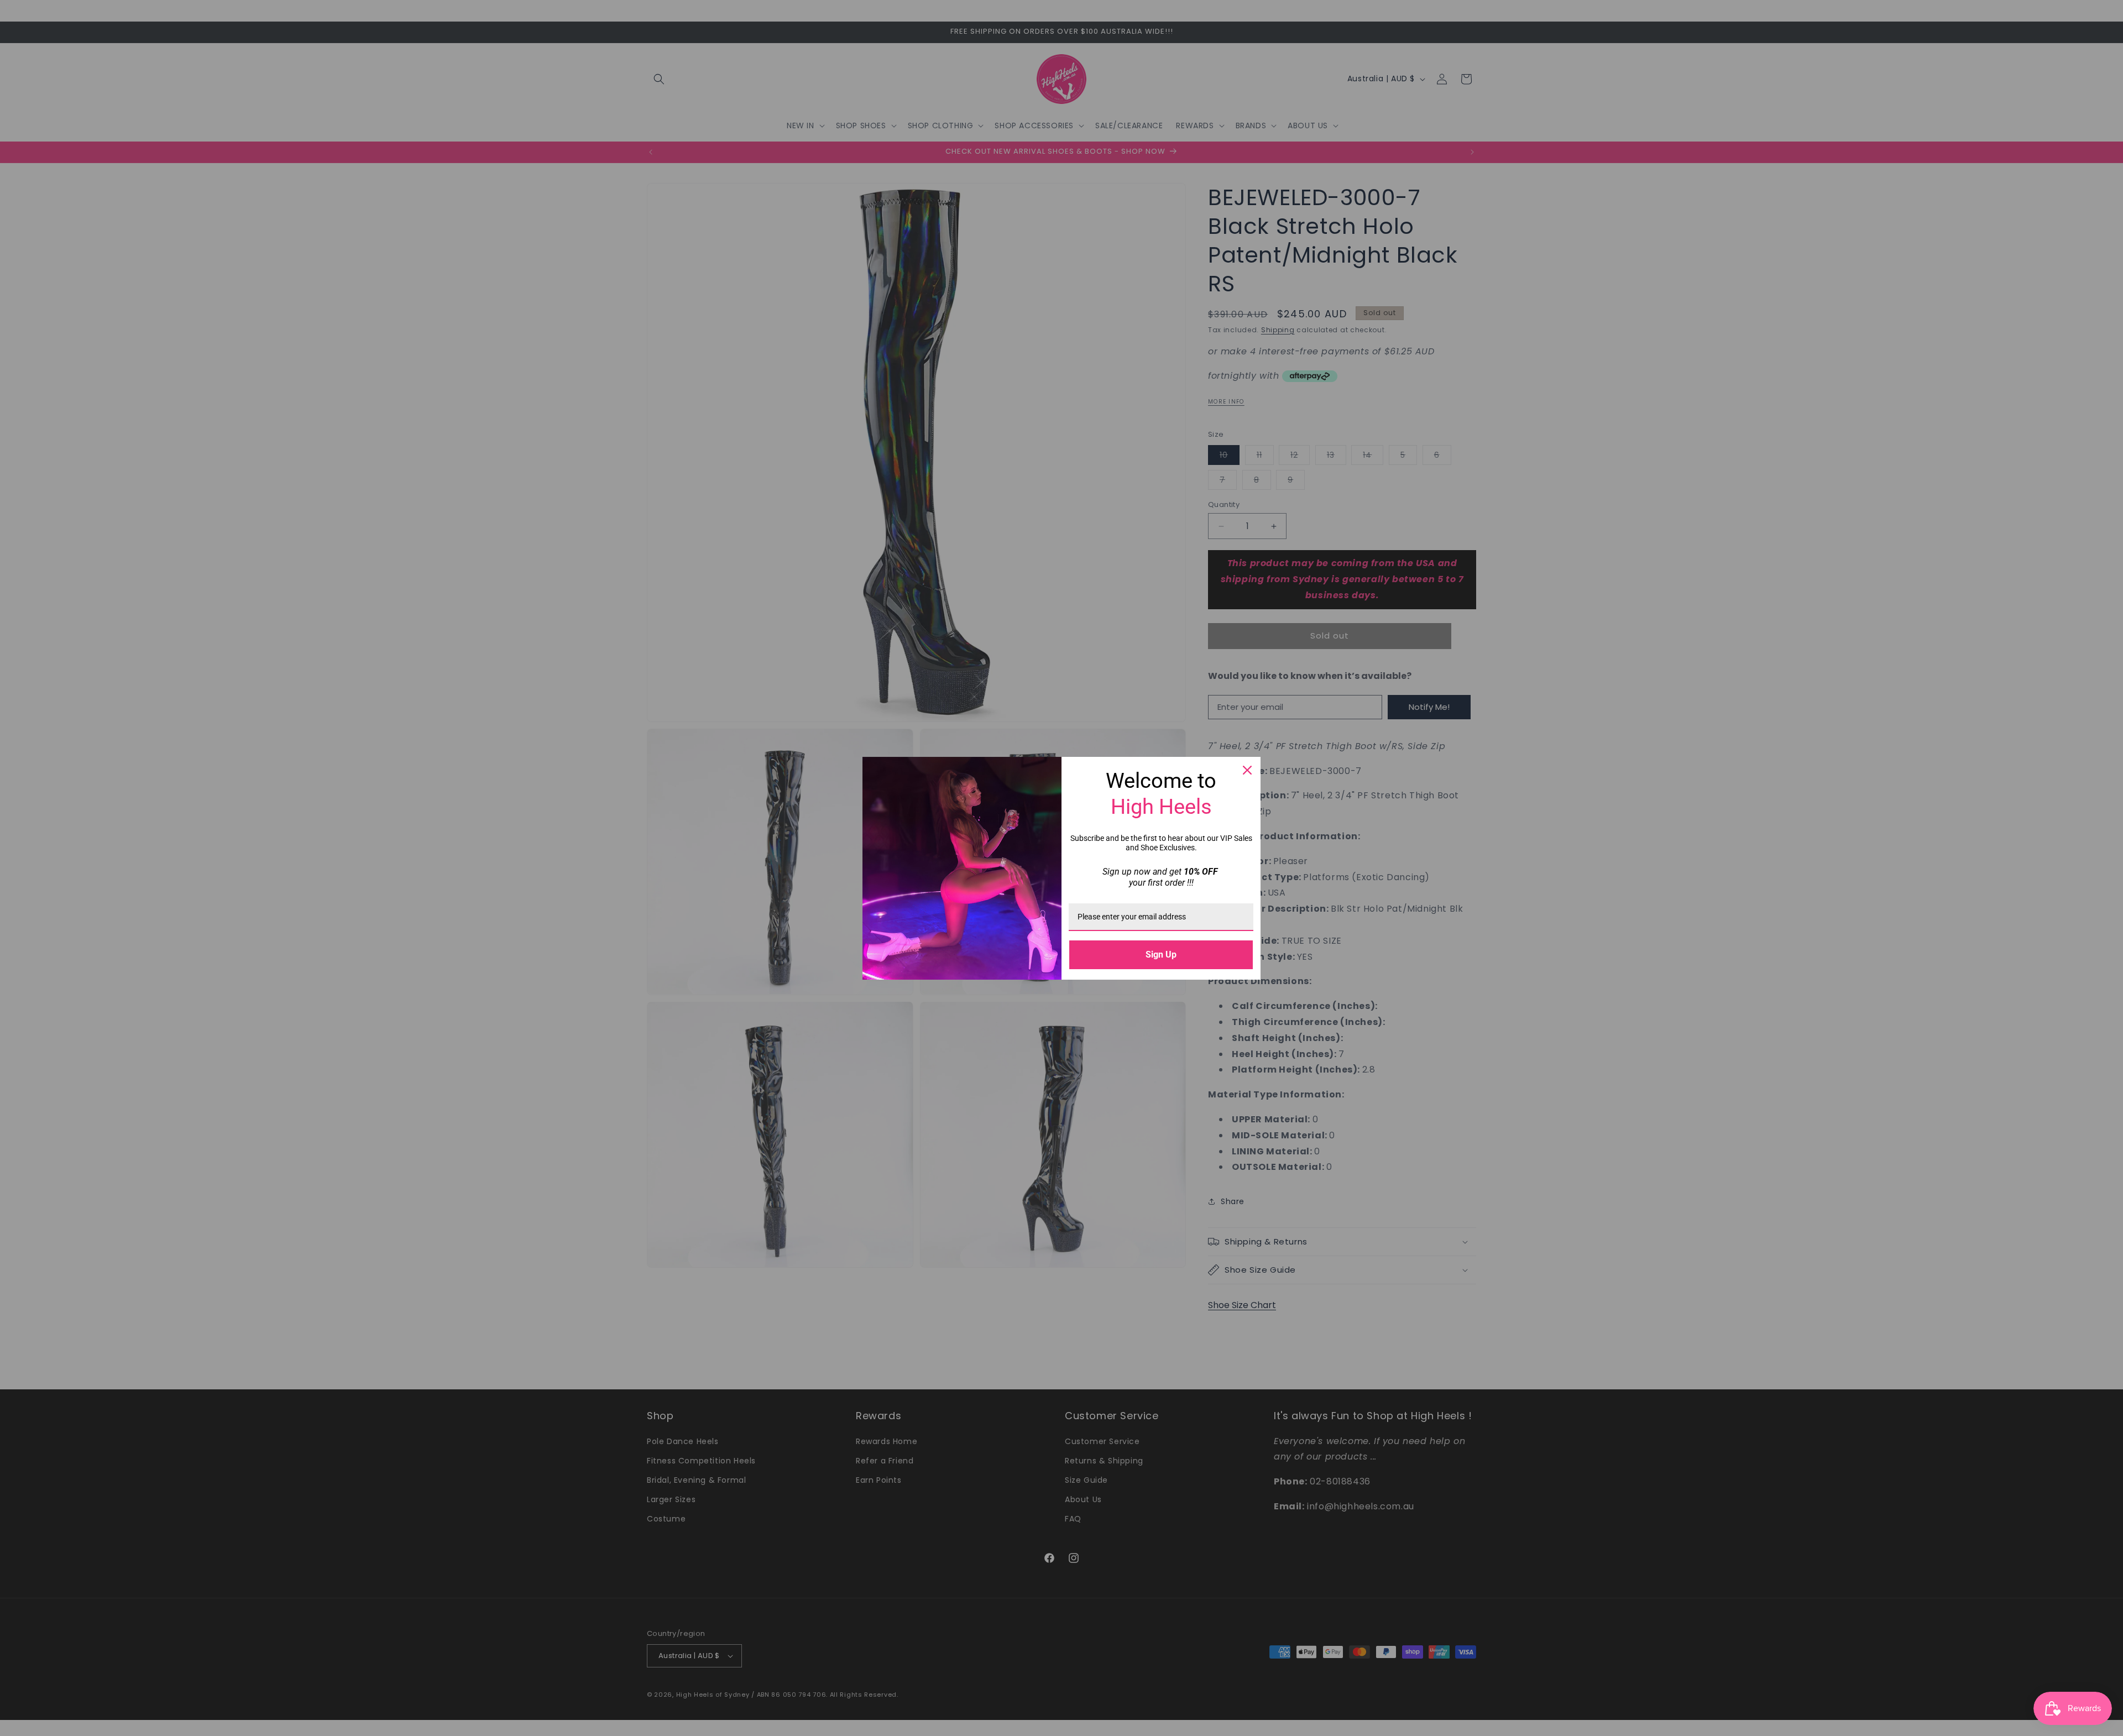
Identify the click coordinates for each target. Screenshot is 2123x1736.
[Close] (1247, 770)
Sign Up (1161, 955)
